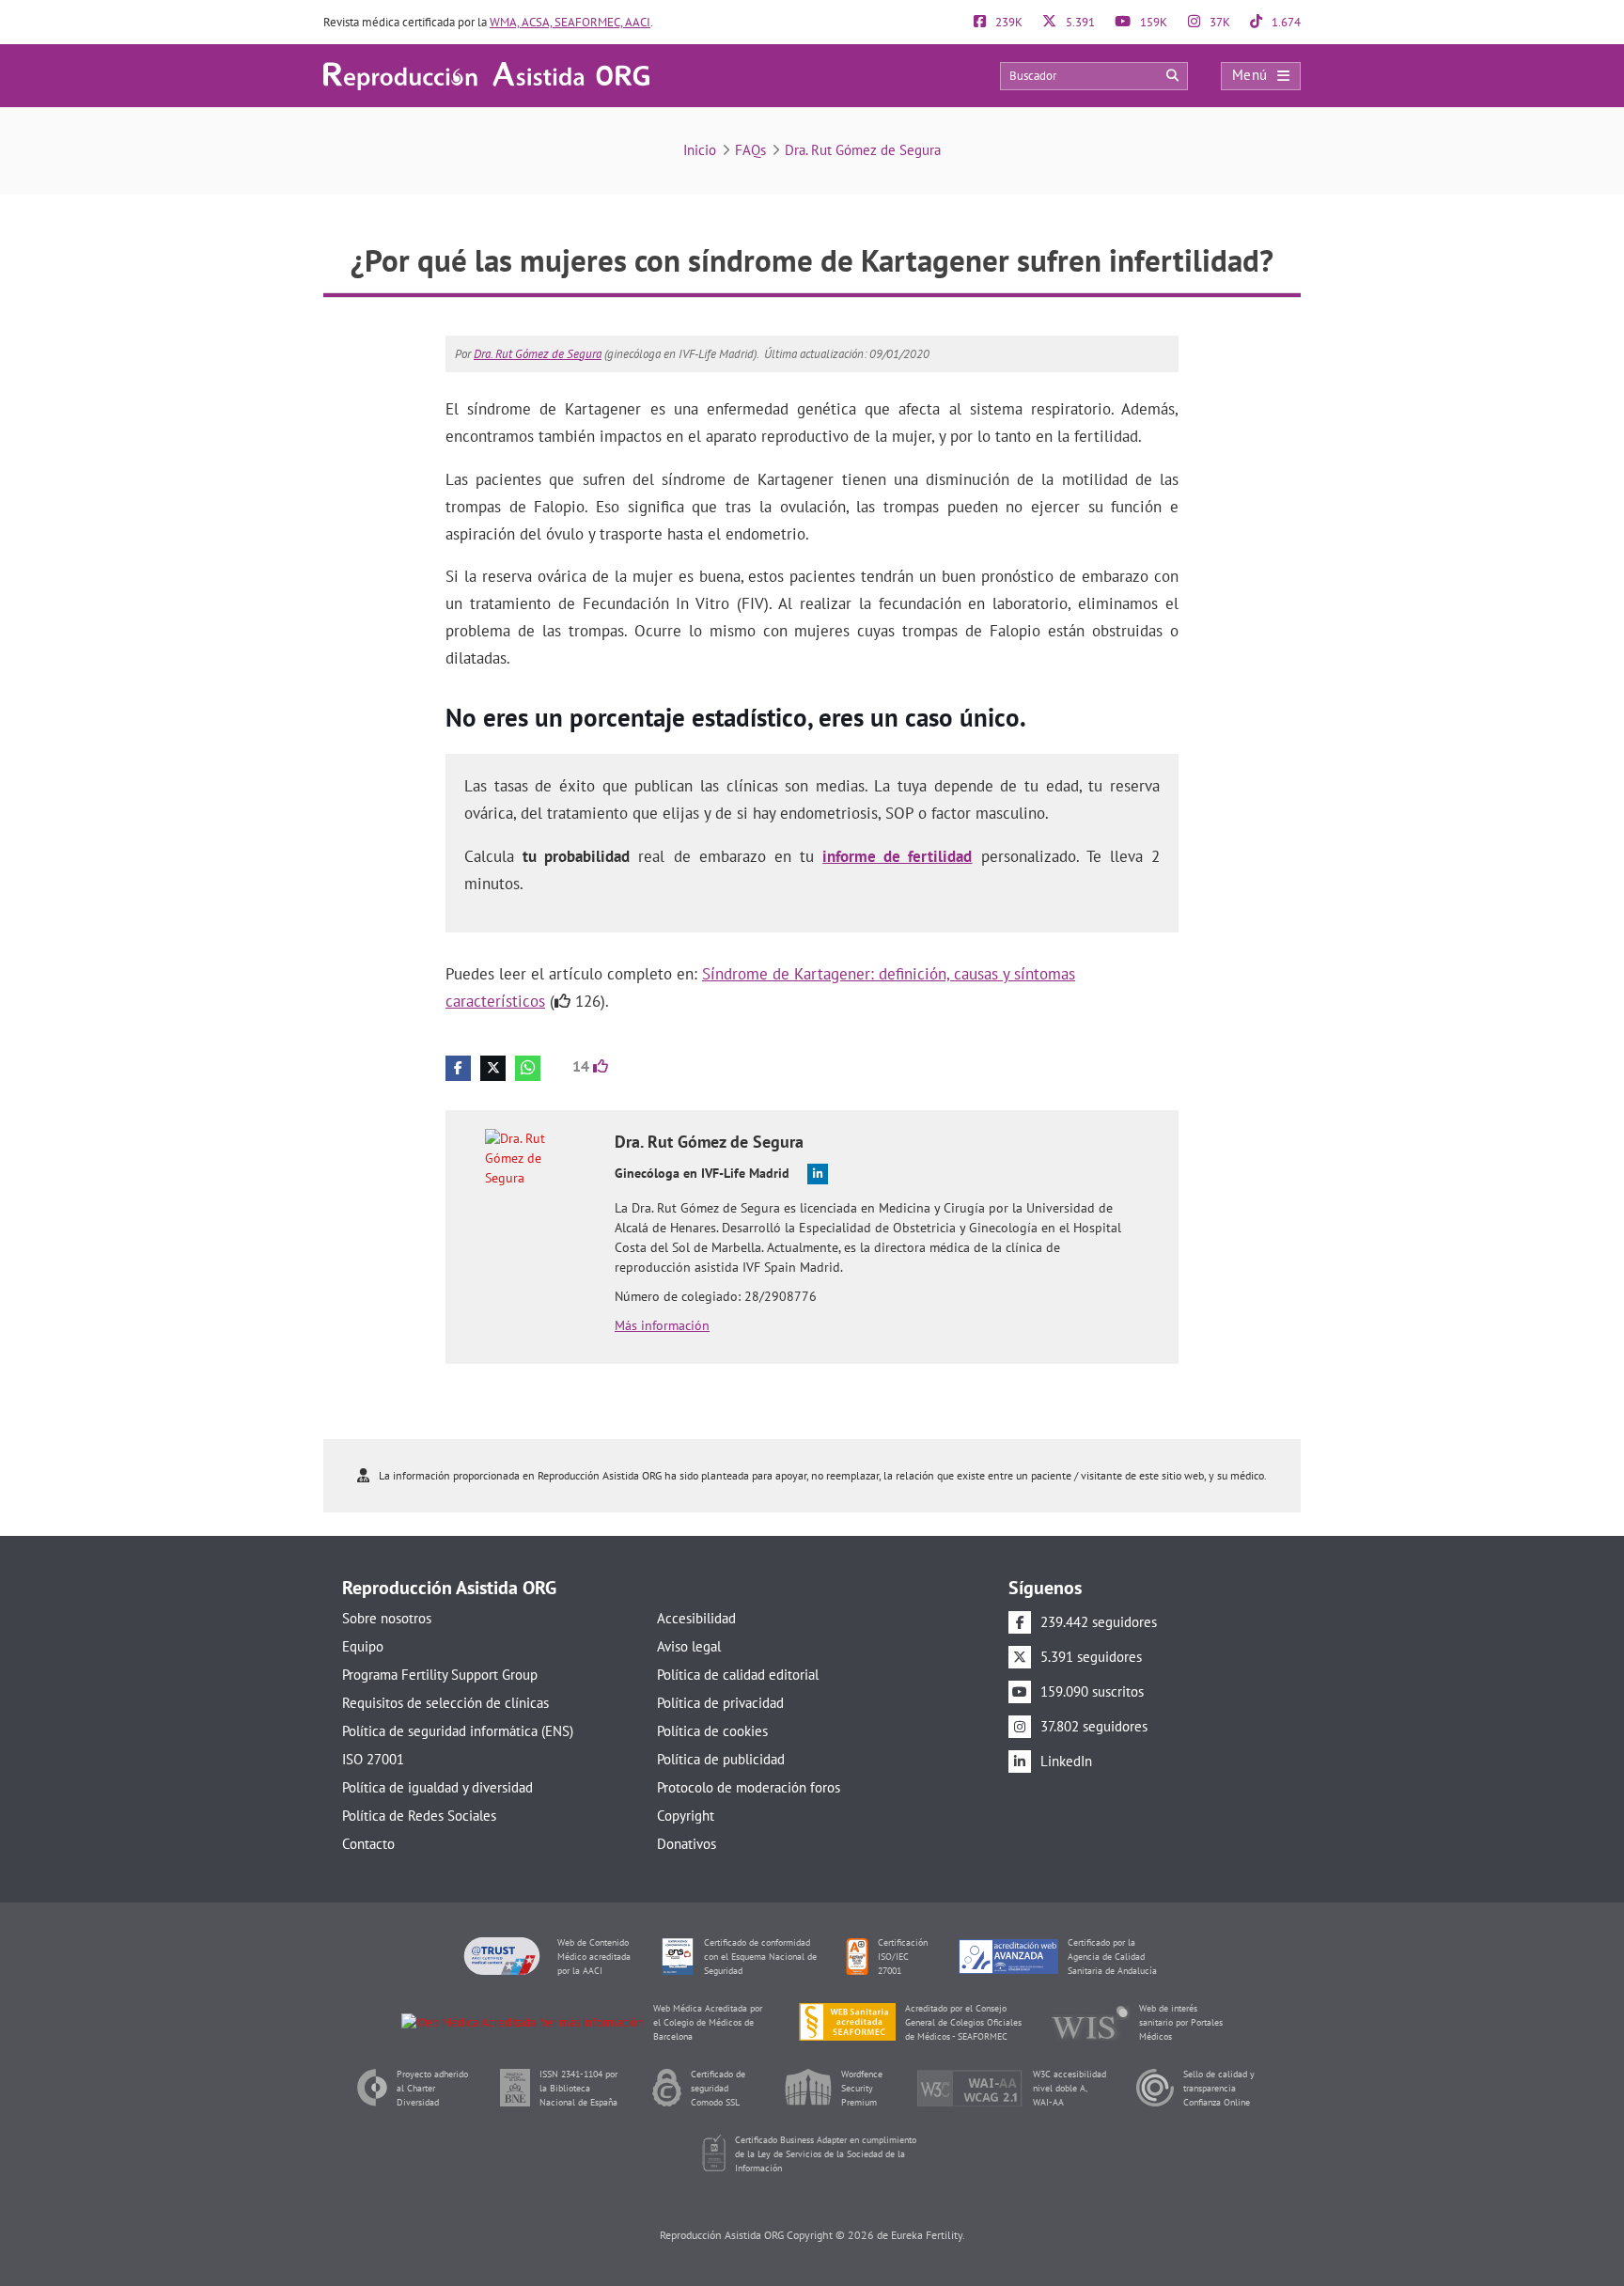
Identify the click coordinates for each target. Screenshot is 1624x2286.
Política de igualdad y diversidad (437, 1787)
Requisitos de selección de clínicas (445, 1703)
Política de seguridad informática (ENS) (458, 1731)
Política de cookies (712, 1731)
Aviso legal (689, 1646)
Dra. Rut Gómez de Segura (863, 150)
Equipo (363, 1646)
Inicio (700, 150)
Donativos (687, 1844)
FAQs (750, 150)
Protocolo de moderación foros (749, 1787)
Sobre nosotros (387, 1618)
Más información (662, 1325)
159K (1152, 22)
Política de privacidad (720, 1703)
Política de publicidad (721, 1759)
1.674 (1285, 22)
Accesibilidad (696, 1618)
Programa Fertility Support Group (440, 1675)
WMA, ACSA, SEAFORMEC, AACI (570, 22)
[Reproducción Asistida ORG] (486, 75)
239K (1007, 22)
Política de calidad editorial (738, 1675)
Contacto (368, 1844)
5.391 (1079, 22)
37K (1218, 22)
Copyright (686, 1816)
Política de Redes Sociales (419, 1816)
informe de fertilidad (897, 856)
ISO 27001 (373, 1759)
